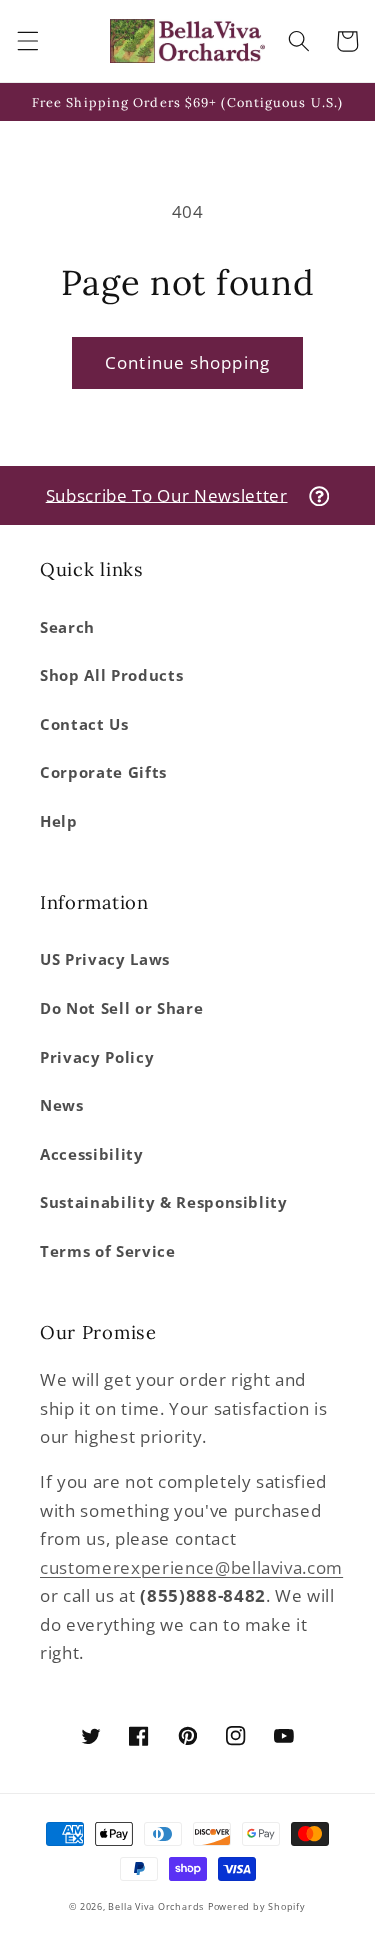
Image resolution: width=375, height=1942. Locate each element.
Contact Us (84, 724)
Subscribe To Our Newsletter (167, 494)
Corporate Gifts (103, 772)
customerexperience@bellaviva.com (191, 1567)
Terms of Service (108, 1251)
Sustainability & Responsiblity (164, 1202)
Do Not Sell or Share (121, 1008)
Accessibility (92, 1154)
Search (67, 627)
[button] (27, 41)
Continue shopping (187, 362)
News (62, 1105)
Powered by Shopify (257, 1906)
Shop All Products (111, 675)
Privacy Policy (97, 1057)
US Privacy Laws (105, 959)
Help (59, 821)
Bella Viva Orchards (156, 1906)
